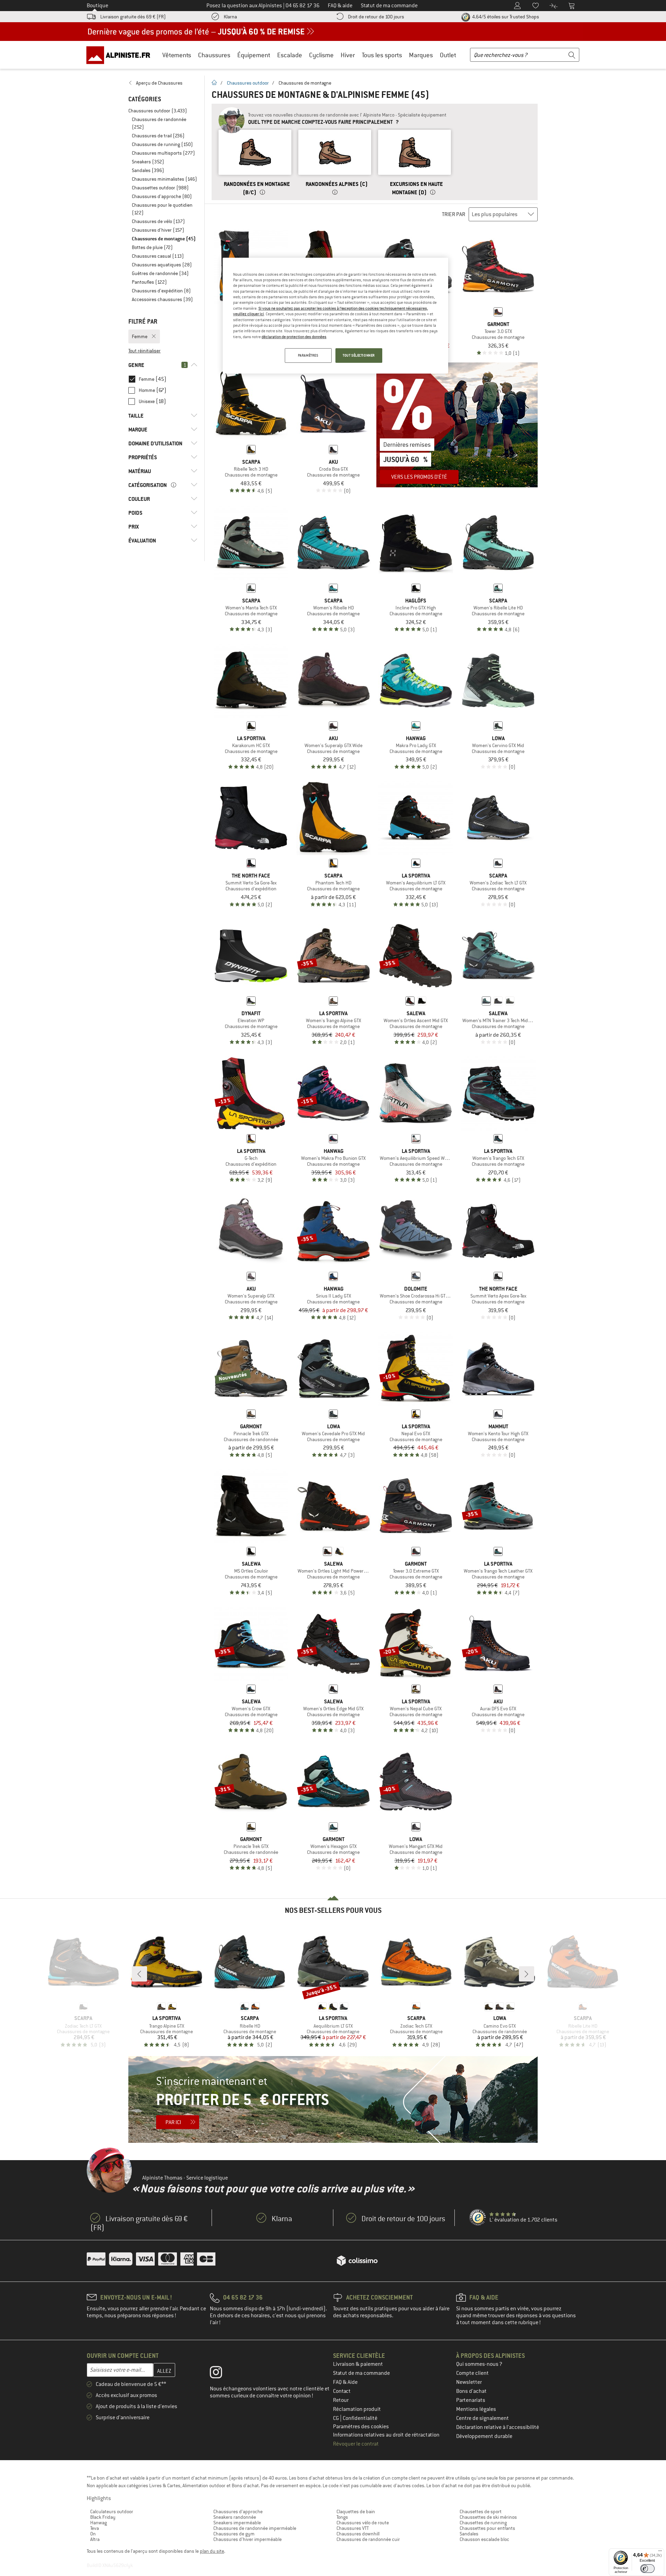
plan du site (212, 2551)
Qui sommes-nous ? (479, 2364)
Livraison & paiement (358, 2364)
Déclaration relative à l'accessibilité (498, 2427)
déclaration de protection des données (294, 337)
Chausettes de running (483, 2523)
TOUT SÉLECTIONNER (359, 355)
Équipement (254, 55)
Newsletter (469, 2382)
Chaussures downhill (358, 2534)
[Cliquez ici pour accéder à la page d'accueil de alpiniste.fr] (121, 55)
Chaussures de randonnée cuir (368, 2539)
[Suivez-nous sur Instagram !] (221, 2374)
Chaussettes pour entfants (487, 2528)
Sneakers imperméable (237, 2523)
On (93, 2534)
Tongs (342, 2517)
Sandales (469, 2534)
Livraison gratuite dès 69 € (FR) (133, 17)
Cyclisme (321, 55)
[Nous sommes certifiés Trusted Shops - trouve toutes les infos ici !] (478, 2218)
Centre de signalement (483, 2418)
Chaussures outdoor (248, 83)
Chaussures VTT (353, 2528)
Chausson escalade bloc (484, 2539)
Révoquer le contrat (356, 2444)
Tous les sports (382, 55)
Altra (95, 2539)
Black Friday (103, 2517)
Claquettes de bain (356, 2511)
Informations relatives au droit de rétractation (386, 2435)
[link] (163, 83)
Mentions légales (476, 2409)
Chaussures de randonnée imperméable (255, 2528)
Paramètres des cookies (361, 2427)
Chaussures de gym (234, 2534)
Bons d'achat (471, 2391)
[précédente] (139, 1974)
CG (336, 2418)
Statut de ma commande (361, 2373)
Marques (421, 55)
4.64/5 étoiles (505, 17)
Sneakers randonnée (235, 2517)
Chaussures (214, 55)
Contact (342, 2391)
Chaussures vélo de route (363, 2523)
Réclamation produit (357, 2409)
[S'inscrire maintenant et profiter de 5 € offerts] (333, 2099)
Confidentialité (360, 2418)
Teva (95, 2528)
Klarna (230, 17)
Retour (341, 2400)
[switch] (647, 2569)
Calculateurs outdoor (112, 2511)
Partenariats (471, 2400)
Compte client (472, 2373)
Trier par (454, 214)
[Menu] (660, 2552)
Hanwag (99, 2523)
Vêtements (177, 55)
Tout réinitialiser (144, 351)
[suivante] (527, 1974)
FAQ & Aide (345, 2382)
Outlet (448, 55)
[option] (255, 162)
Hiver (348, 55)
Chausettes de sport (481, 2511)
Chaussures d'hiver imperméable (247, 2539)
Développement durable (484, 2436)
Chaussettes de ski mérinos (488, 2517)
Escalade (290, 55)
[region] (335, 316)
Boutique (97, 6)
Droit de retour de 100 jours (376, 17)
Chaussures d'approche (238, 2511)
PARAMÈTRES (308, 355)
